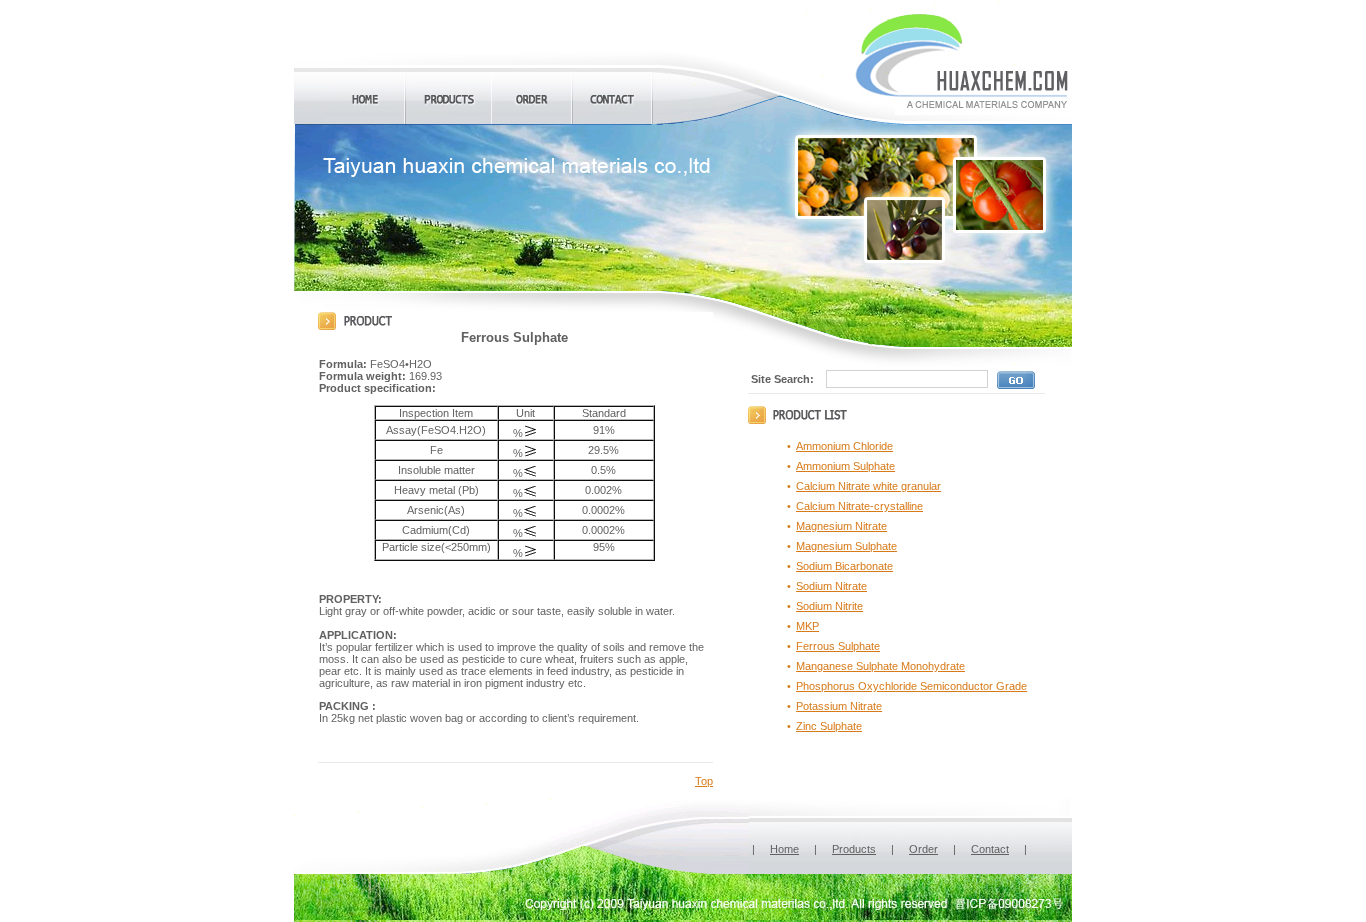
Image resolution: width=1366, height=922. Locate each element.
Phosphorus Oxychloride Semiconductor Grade (911, 686)
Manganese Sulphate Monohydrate (880, 666)
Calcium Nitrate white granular (868, 486)
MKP (807, 626)
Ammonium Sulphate (845, 466)
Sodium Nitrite (829, 606)
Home (784, 849)
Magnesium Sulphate (846, 546)
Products (854, 849)
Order (923, 849)
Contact (990, 849)
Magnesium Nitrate (841, 526)
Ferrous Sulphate (838, 646)
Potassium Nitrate (839, 706)
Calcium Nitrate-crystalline (859, 506)
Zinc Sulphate (829, 726)
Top (704, 781)
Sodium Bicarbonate (844, 566)
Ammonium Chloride (844, 446)
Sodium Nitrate (831, 586)
